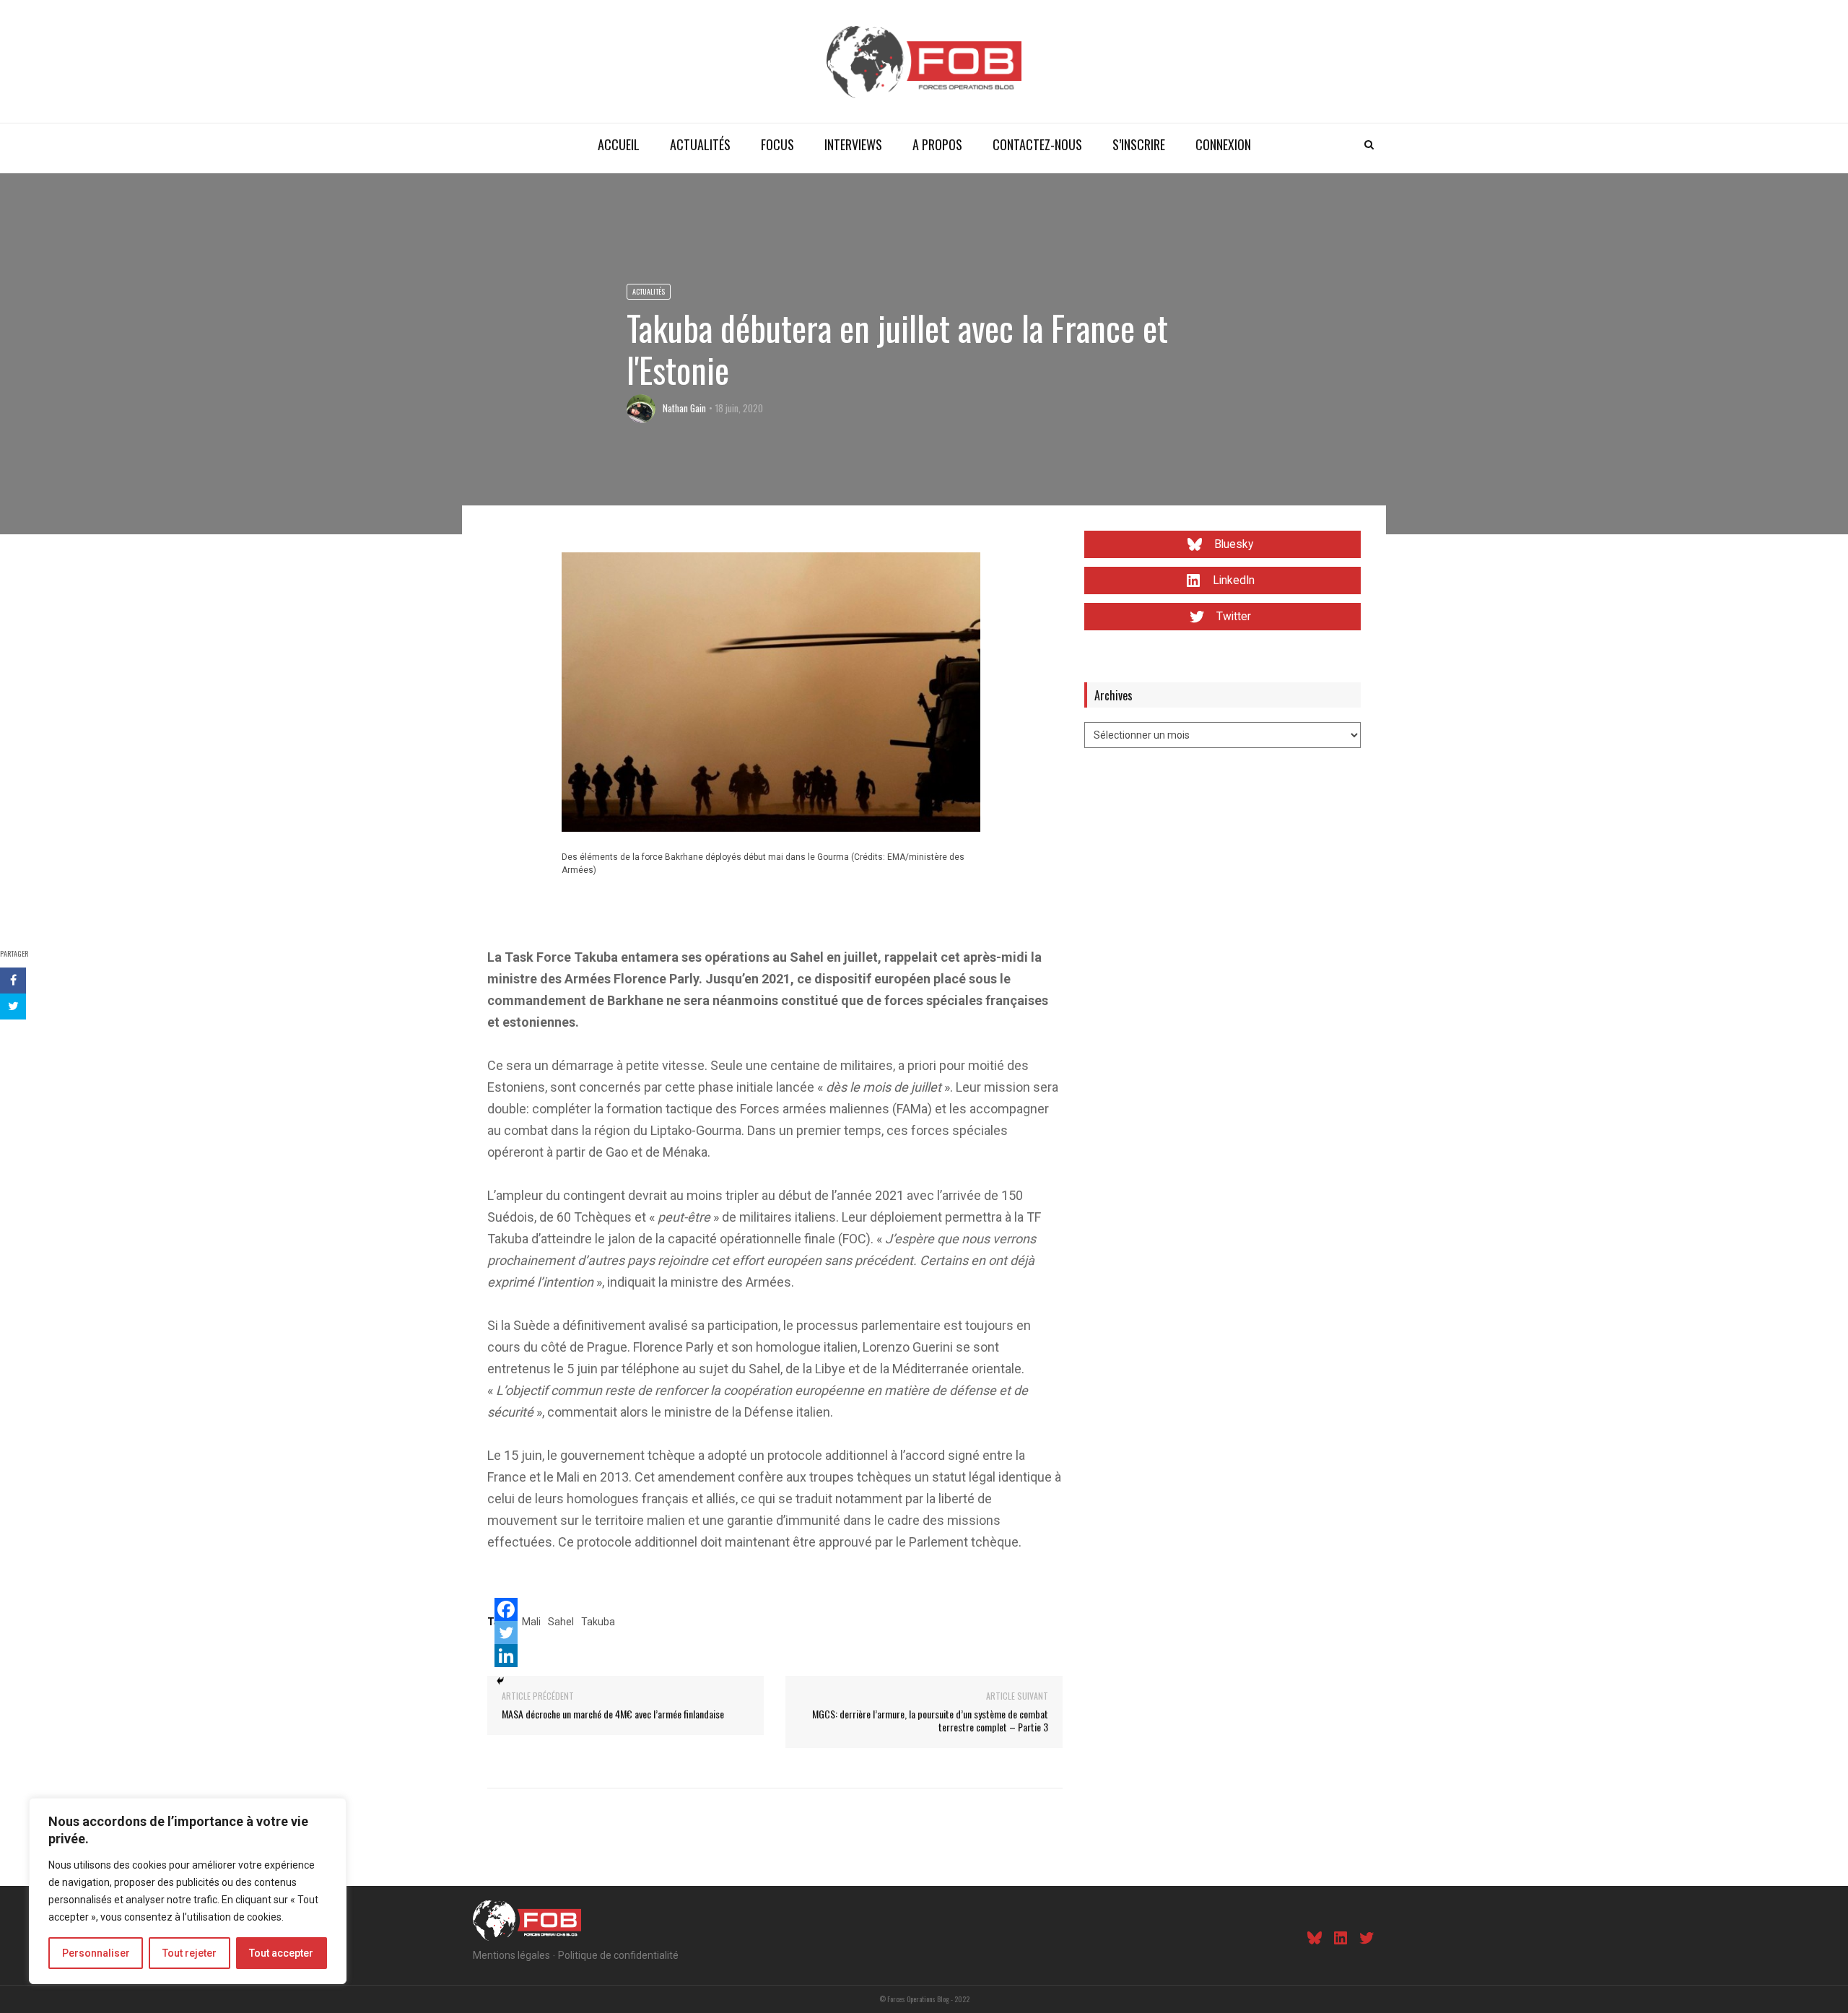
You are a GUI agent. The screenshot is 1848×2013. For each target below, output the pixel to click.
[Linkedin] (506, 1656)
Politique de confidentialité (618, 1955)
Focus (777, 144)
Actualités (700, 144)
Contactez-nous (1037, 144)
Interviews (853, 144)
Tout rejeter (189, 1953)
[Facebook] (506, 1609)
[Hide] (500, 1681)
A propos (937, 144)
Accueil (619, 144)
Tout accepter (281, 1953)
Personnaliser (96, 1953)
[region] (188, 1891)
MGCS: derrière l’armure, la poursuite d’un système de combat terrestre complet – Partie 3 (930, 1720)
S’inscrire (1139, 144)
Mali (531, 1622)
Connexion (1223, 144)
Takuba (598, 1622)
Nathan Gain (684, 408)
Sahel (561, 1622)
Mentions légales (511, 1955)
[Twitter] (506, 1632)
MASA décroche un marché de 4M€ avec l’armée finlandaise (613, 1714)
